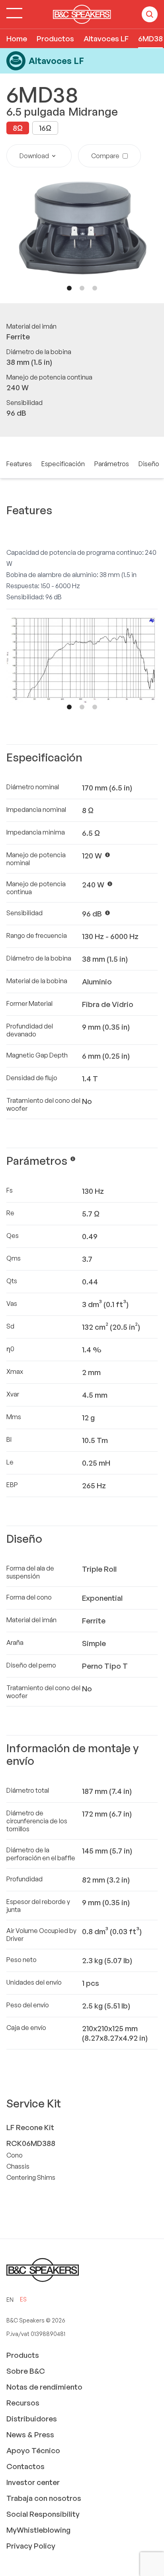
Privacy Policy (31, 2546)
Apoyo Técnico (33, 2450)
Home (17, 39)
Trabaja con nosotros (44, 2498)
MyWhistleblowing (38, 2530)
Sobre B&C (26, 2371)
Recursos (23, 2403)
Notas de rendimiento (44, 2387)
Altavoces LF (106, 39)
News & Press (30, 2435)
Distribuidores (32, 2419)
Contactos (25, 2466)
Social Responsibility (43, 2514)
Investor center (33, 2482)
